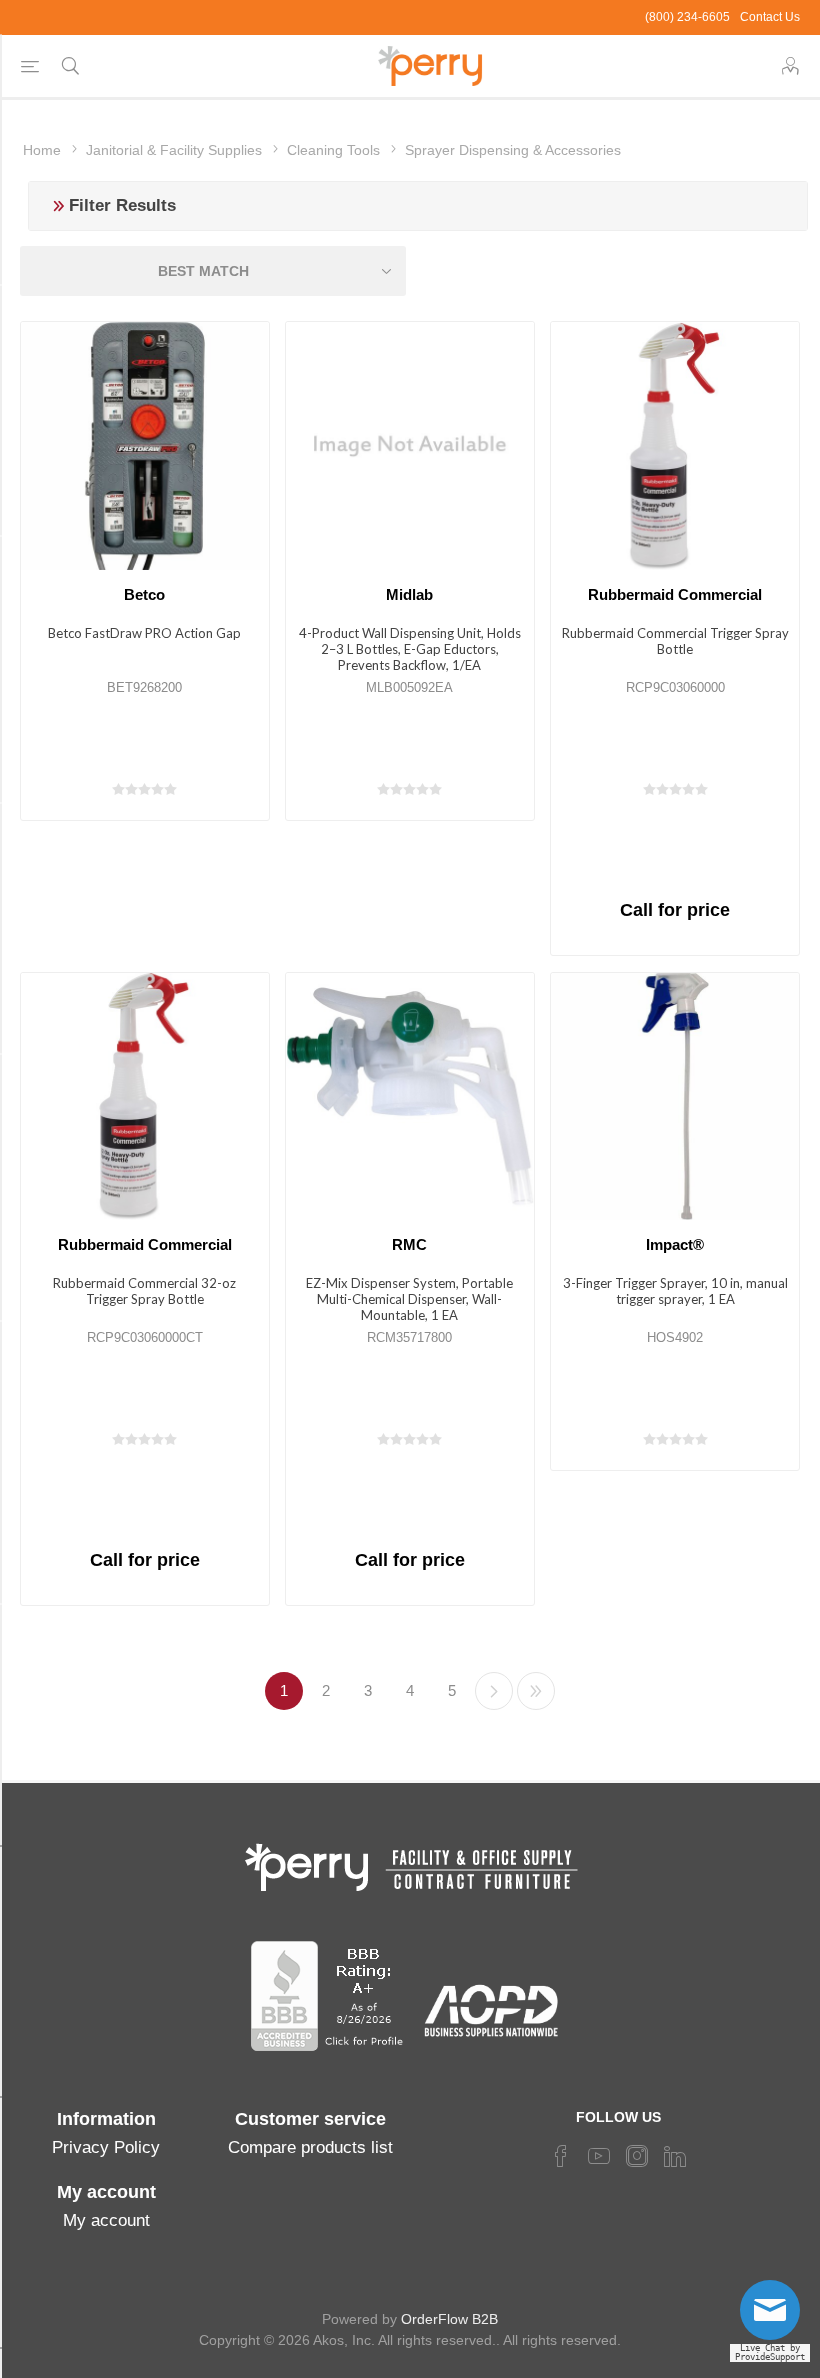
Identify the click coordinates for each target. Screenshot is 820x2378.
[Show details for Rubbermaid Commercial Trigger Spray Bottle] (675, 446)
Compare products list (310, 2147)
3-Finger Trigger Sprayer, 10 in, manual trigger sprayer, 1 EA (675, 1291)
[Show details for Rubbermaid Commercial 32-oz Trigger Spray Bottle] (145, 1097)
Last (536, 1691)
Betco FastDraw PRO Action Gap (144, 633)
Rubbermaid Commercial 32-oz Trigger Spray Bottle (144, 1291)
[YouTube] (599, 2156)
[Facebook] (561, 2156)
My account (106, 2220)
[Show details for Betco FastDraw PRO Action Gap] (145, 446)
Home (42, 150)
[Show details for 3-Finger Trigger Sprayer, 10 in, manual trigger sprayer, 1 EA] (675, 1097)
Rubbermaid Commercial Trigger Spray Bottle (675, 641)
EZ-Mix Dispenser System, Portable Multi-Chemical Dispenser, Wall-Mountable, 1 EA (409, 1299)
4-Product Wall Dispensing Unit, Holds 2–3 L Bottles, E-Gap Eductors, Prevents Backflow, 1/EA (410, 649)
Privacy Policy (106, 2147)
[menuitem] (106, 2148)
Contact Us (770, 17)
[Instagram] (637, 2156)
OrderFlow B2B (449, 2319)
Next (494, 1691)
